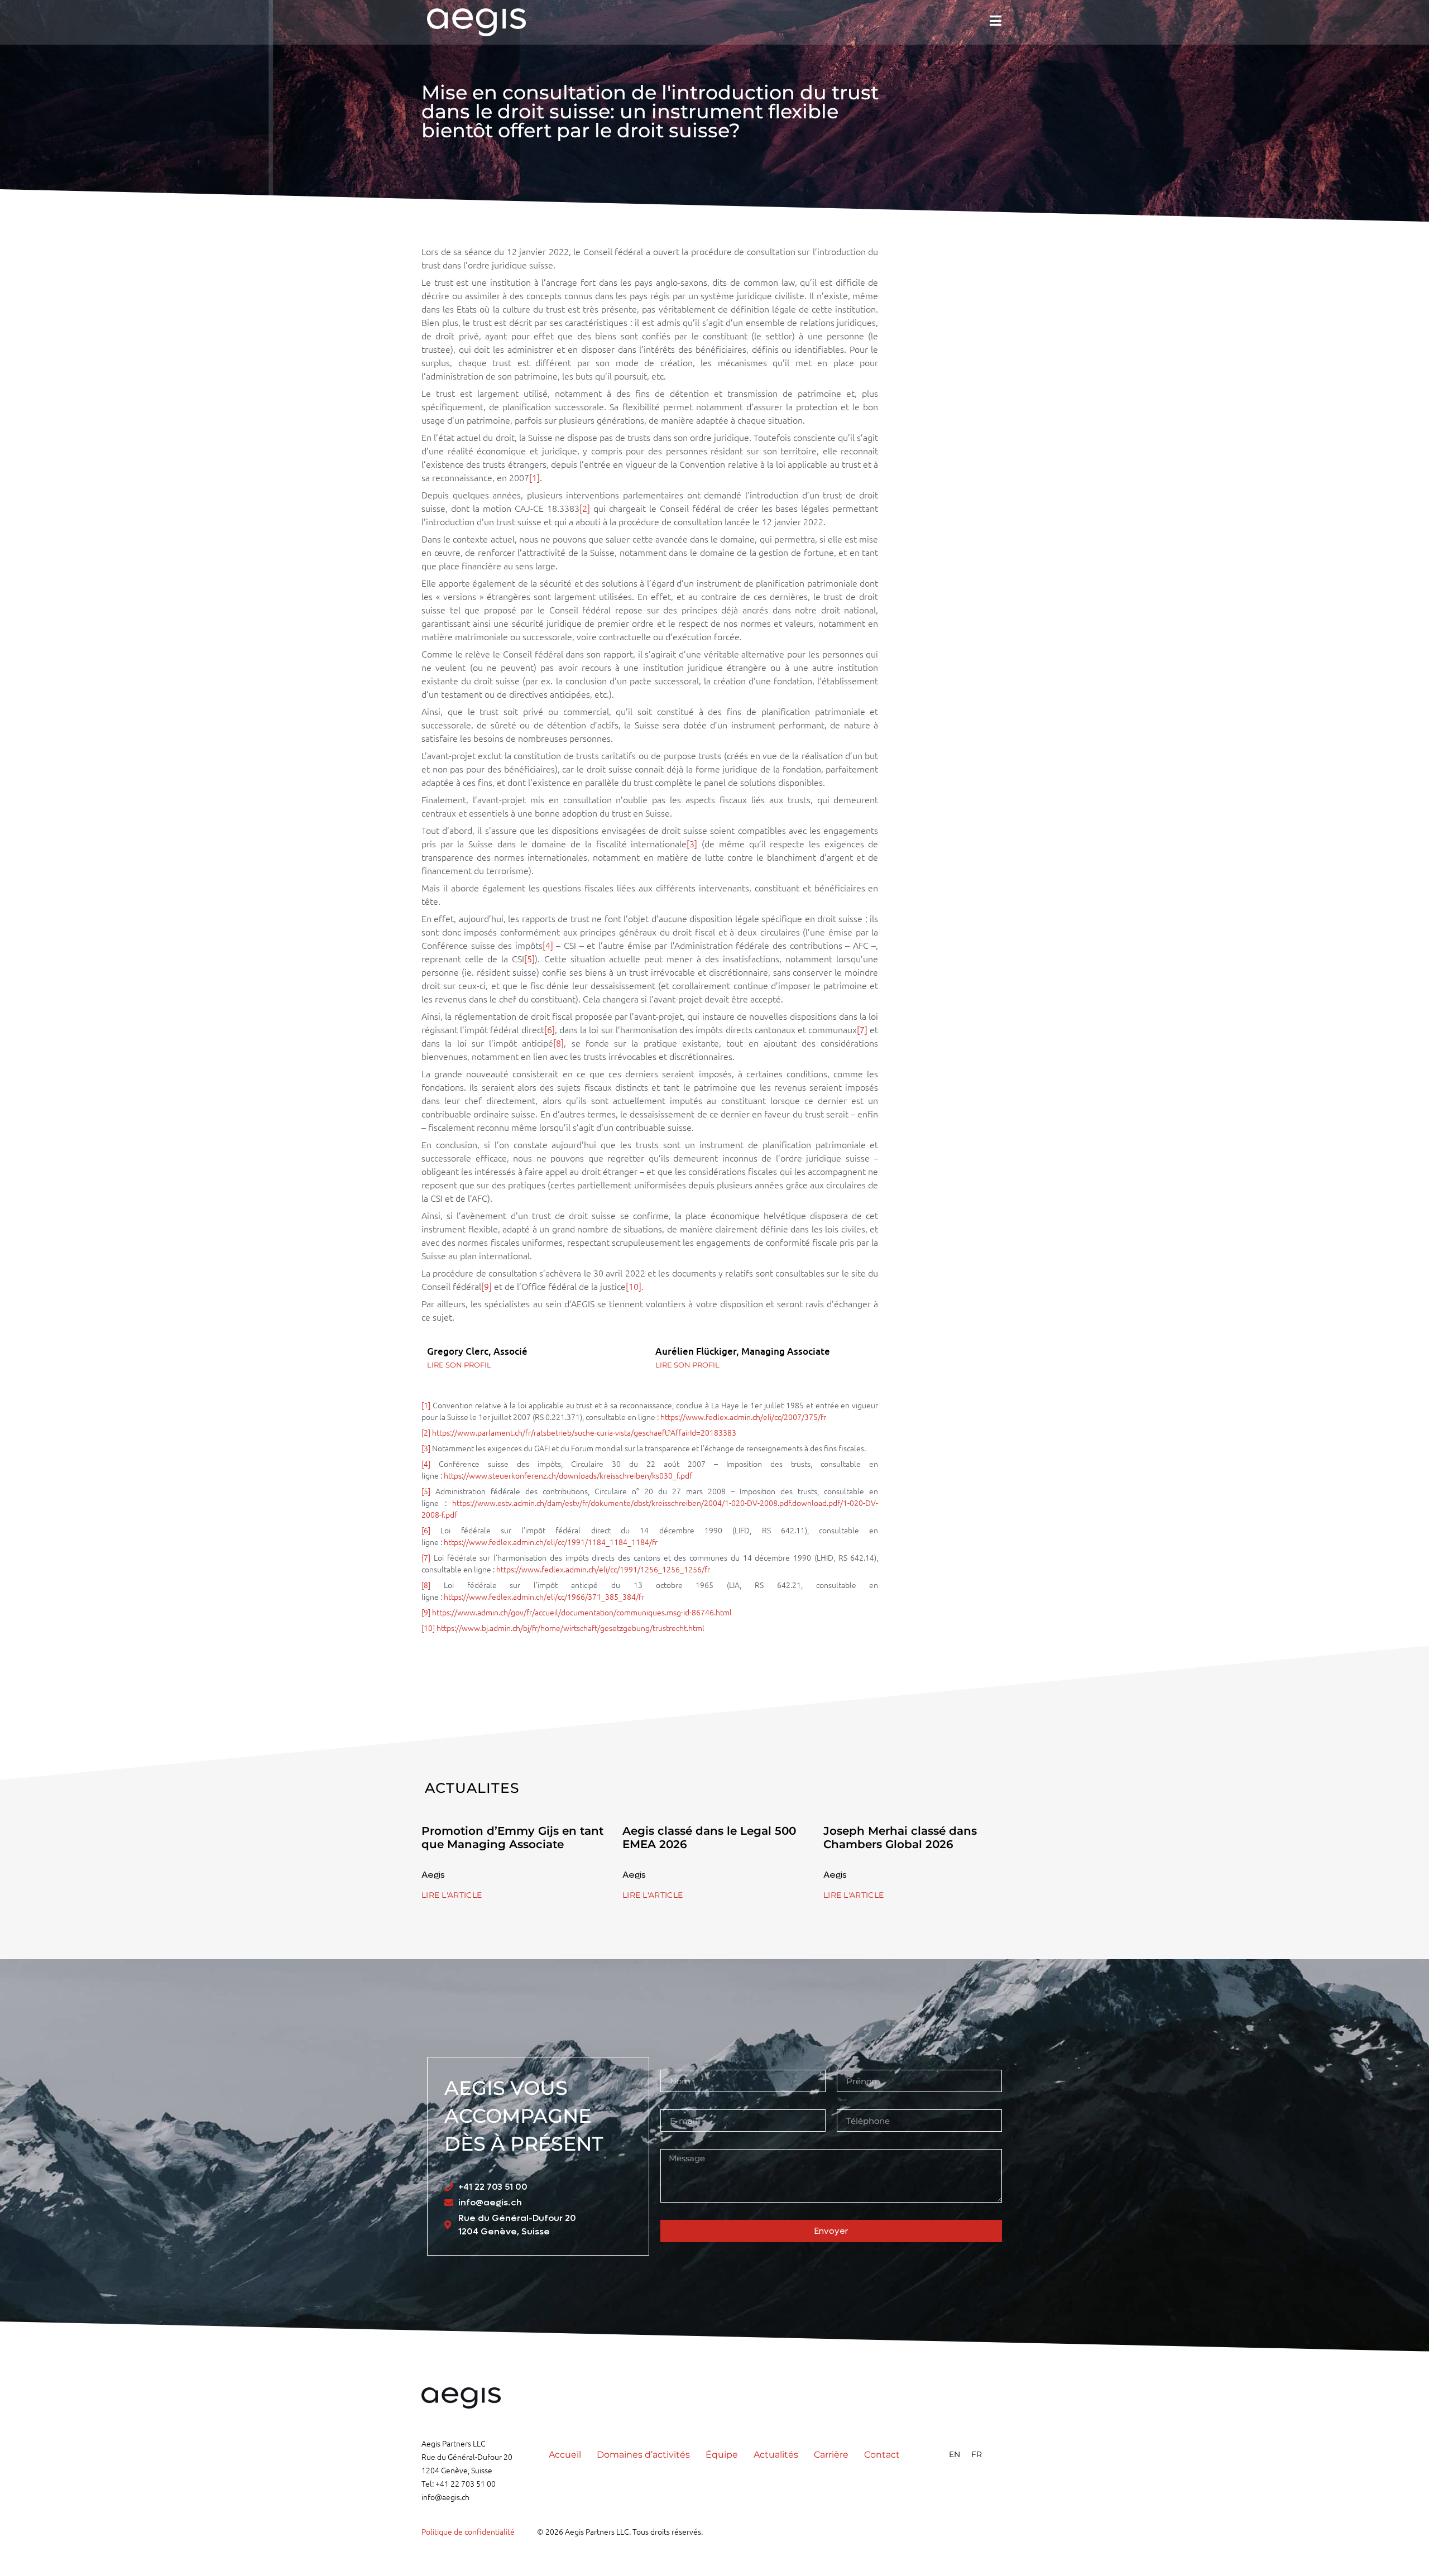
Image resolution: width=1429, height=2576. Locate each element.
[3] (692, 843)
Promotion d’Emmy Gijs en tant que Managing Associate (512, 1838)
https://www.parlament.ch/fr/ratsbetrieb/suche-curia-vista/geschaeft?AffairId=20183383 (584, 1432)
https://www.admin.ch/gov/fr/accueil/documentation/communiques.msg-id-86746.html (582, 1612)
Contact (882, 2455)
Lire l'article (452, 1895)
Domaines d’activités (643, 2455)
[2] (585, 508)
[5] (529, 958)
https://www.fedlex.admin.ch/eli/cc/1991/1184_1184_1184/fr (551, 1542)
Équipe (722, 2455)
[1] (534, 477)
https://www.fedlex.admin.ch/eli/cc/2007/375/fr (743, 1417)
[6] (550, 1029)
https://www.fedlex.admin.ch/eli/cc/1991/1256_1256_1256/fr (603, 1569)
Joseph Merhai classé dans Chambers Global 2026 (900, 1838)
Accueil (565, 2455)
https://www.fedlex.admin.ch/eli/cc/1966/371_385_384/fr (544, 1596)
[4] (548, 945)
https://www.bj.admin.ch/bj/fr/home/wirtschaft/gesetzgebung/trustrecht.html (570, 1628)
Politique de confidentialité (468, 2531)
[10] (634, 1286)
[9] (486, 1286)
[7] (862, 1029)
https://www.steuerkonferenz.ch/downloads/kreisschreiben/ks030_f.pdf (568, 1475)
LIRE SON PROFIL (459, 1365)
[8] (558, 1043)
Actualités (776, 2455)
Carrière (831, 2455)
